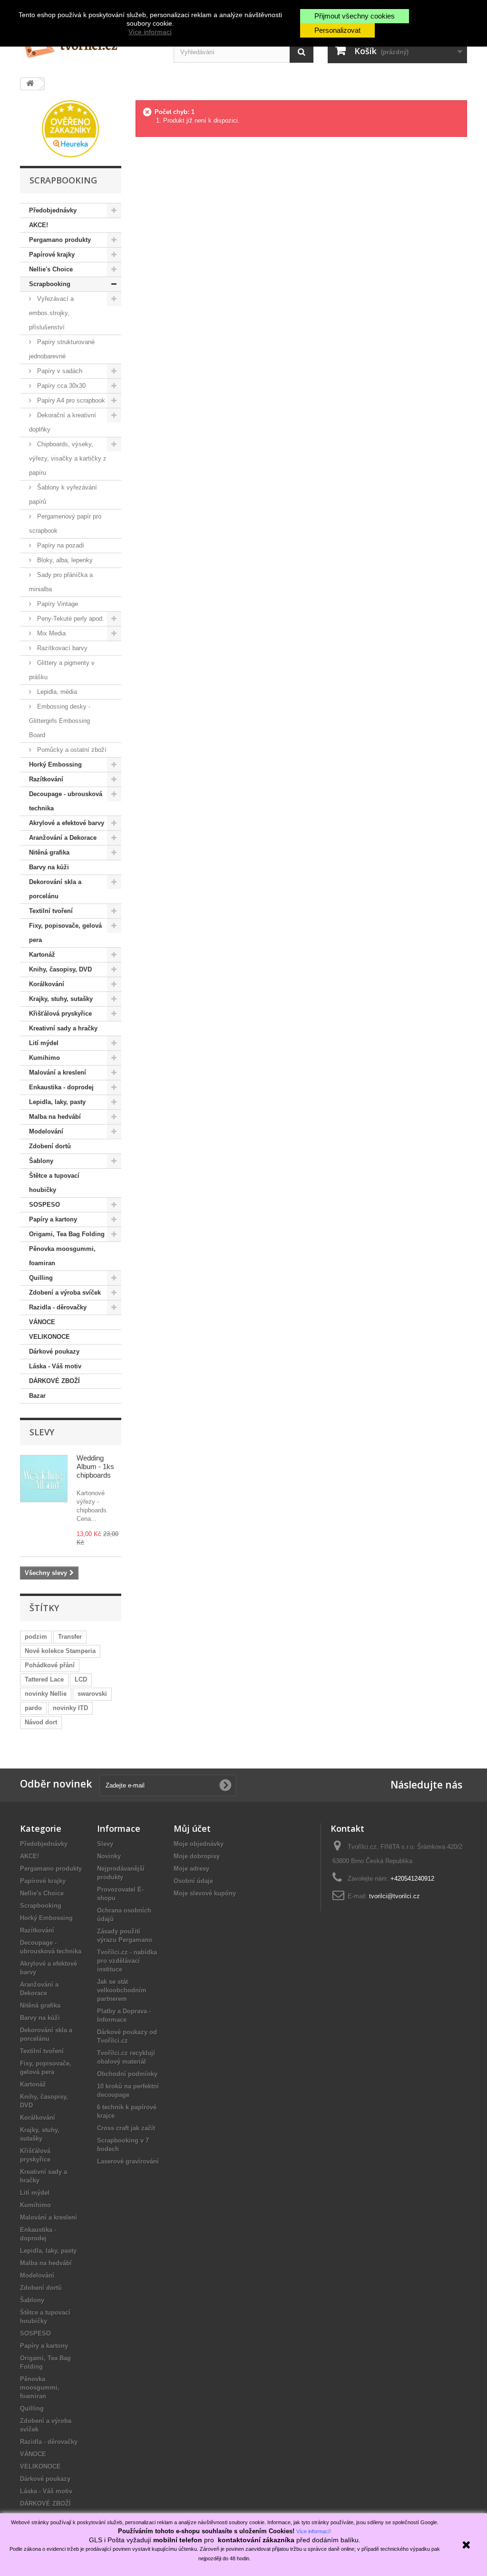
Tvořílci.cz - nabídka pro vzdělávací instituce (127, 1961)
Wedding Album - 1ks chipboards (95, 1466)
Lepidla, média (56, 692)
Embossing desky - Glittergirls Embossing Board (60, 721)
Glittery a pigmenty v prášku (62, 670)
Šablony (41, 1161)
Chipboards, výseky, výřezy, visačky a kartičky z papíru (68, 458)
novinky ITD (70, 1708)
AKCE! (39, 225)
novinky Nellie (46, 1694)
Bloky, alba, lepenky (64, 560)
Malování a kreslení (58, 1072)
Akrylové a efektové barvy (67, 823)
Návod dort (41, 1722)
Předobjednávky (53, 210)
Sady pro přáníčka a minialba (61, 582)
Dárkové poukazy (54, 1351)
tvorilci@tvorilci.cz (394, 1896)
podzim (36, 1637)
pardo (33, 1708)
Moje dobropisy (197, 1856)
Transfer (70, 1637)
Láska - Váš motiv (55, 1366)
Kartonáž (42, 955)
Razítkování (46, 779)
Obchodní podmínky (127, 2074)
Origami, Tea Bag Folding (67, 1234)
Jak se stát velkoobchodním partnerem (122, 1990)
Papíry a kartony (53, 1219)
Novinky (109, 1856)
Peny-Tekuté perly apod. (70, 619)
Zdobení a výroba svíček (65, 1293)
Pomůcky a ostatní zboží (71, 750)
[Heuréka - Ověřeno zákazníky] (70, 128)
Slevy (42, 1432)
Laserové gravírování (128, 2161)
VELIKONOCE (49, 1337)
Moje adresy (191, 1869)
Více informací (150, 32)
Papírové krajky (52, 255)
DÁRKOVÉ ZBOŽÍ (54, 1381)
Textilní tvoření (51, 911)
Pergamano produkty (60, 240)
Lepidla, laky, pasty (57, 1102)
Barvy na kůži (49, 867)
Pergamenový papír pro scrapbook (65, 524)
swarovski (92, 1694)
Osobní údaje (193, 1881)
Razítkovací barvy (61, 648)
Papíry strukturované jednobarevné (62, 349)
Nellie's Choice (51, 269)
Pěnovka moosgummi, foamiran (62, 1256)
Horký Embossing (55, 764)
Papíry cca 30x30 (60, 386)
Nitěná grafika (49, 852)
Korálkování (47, 984)
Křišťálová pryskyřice (60, 1014)
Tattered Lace (44, 1679)
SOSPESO (44, 1205)
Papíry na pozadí (60, 545)
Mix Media (50, 633)
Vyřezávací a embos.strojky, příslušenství (51, 313)
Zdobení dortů (50, 1146)
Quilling (41, 1278)
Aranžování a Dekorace (63, 838)
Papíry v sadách (59, 371)
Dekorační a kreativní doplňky (63, 422)
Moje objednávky (199, 1844)
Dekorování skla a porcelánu (55, 889)
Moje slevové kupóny (205, 1893)
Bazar (37, 1396)
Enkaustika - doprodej (61, 1087)
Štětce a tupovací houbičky (54, 1183)
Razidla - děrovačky (58, 1307)
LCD (81, 1679)
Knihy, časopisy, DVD (60, 969)
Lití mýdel (44, 1043)
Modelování (46, 1131)
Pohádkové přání (50, 1665)
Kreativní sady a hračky (63, 1028)
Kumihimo (44, 1058)
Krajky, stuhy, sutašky (61, 999)
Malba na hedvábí (55, 1117)
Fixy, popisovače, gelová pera (65, 933)
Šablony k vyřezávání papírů (63, 495)
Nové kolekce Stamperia (60, 1651)
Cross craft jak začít (126, 2128)
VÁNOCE (42, 1322)
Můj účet (192, 1828)
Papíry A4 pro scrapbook (70, 400)
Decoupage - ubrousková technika (66, 801)
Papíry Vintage (57, 604)
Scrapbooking (50, 284)
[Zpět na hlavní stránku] (30, 84)
